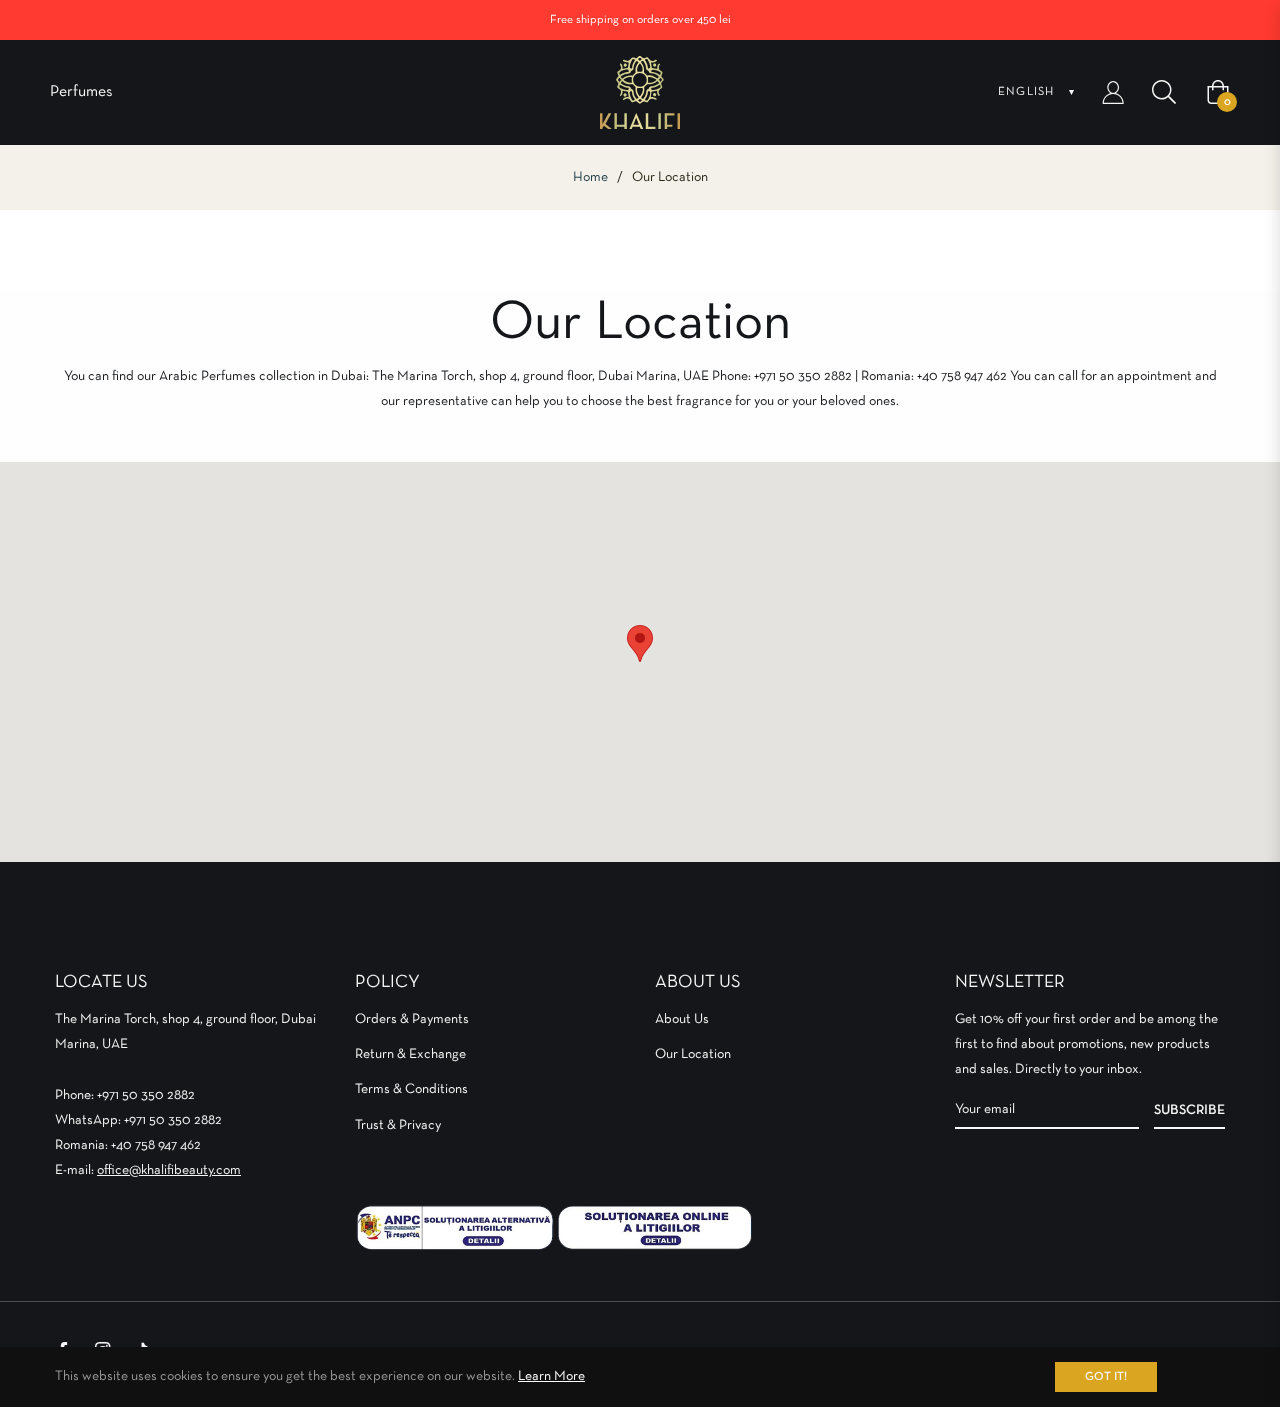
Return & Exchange (410, 1054)
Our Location (693, 1054)
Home (590, 177)
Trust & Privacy (398, 1125)
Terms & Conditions (411, 1089)
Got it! (1106, 1377)
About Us (682, 1019)
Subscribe (1189, 1110)
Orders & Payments (412, 1019)
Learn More (551, 1376)
